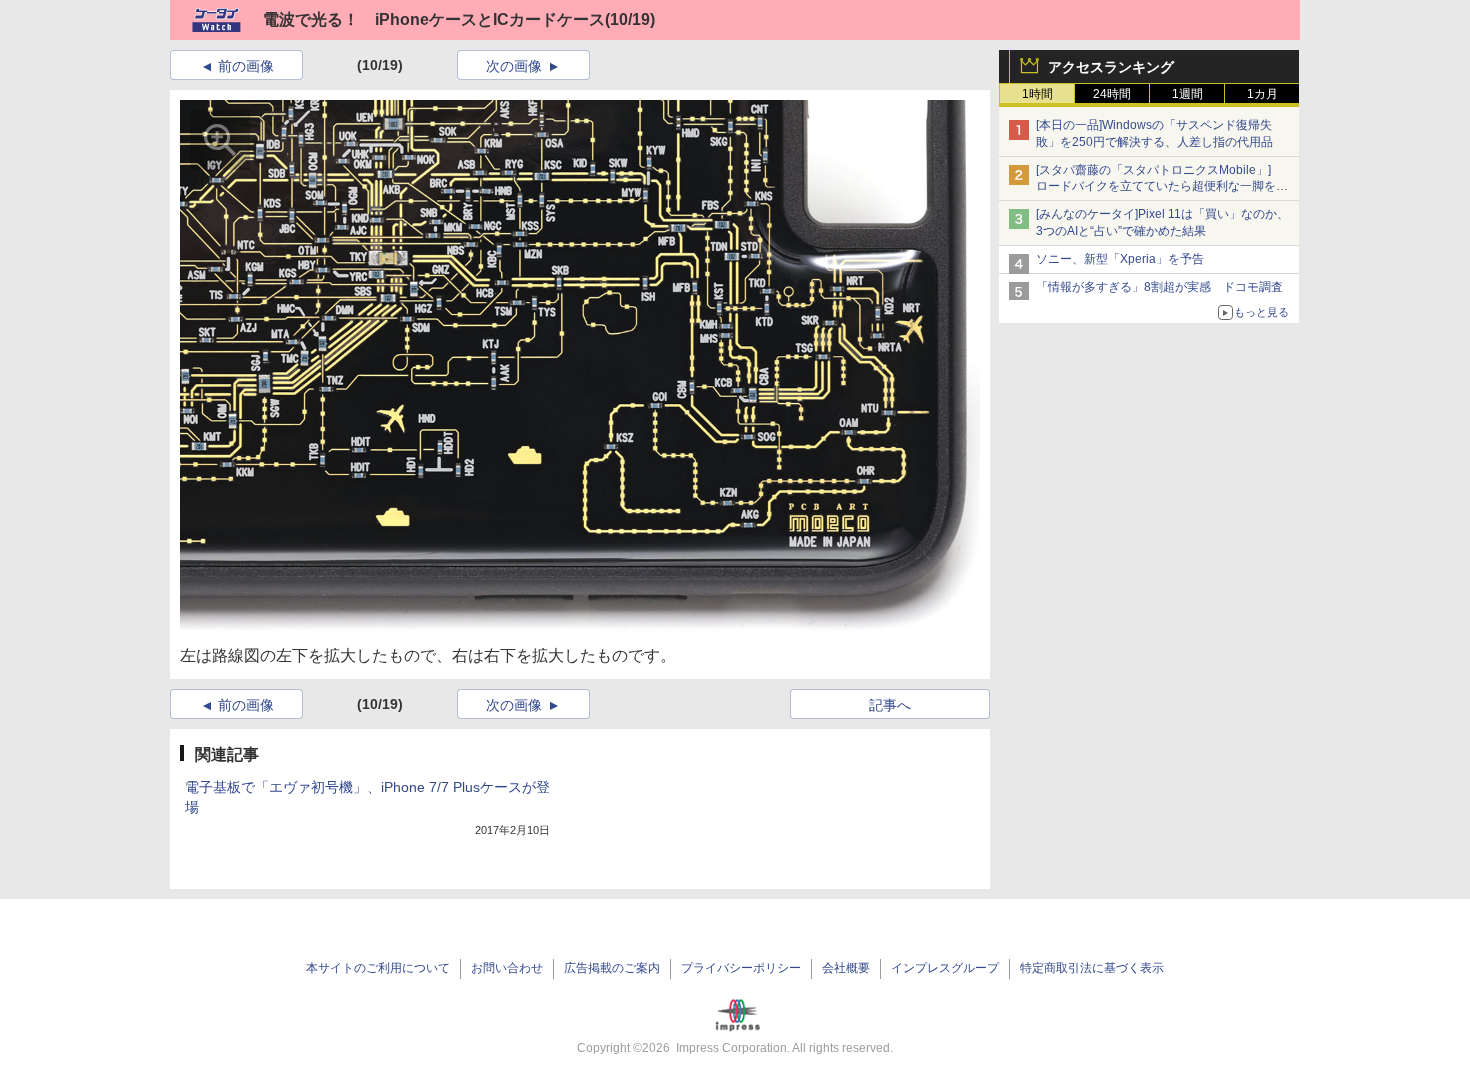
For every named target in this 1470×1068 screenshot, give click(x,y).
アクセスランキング (1111, 67)
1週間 (1187, 94)
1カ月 (1262, 94)
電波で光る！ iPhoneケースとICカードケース (434, 19)
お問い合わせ (507, 968)
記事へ (890, 705)
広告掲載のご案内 (612, 968)
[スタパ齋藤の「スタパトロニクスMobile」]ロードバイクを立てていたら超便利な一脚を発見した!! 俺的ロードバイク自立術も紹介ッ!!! (1162, 187)
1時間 (1037, 94)
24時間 (1112, 94)
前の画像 (246, 66)
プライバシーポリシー (741, 968)
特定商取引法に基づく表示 (1092, 968)
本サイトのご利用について (378, 968)
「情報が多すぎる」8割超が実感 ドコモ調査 (1159, 287)
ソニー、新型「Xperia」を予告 (1120, 259)
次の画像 (514, 66)
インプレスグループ (945, 968)
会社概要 (846, 968)
